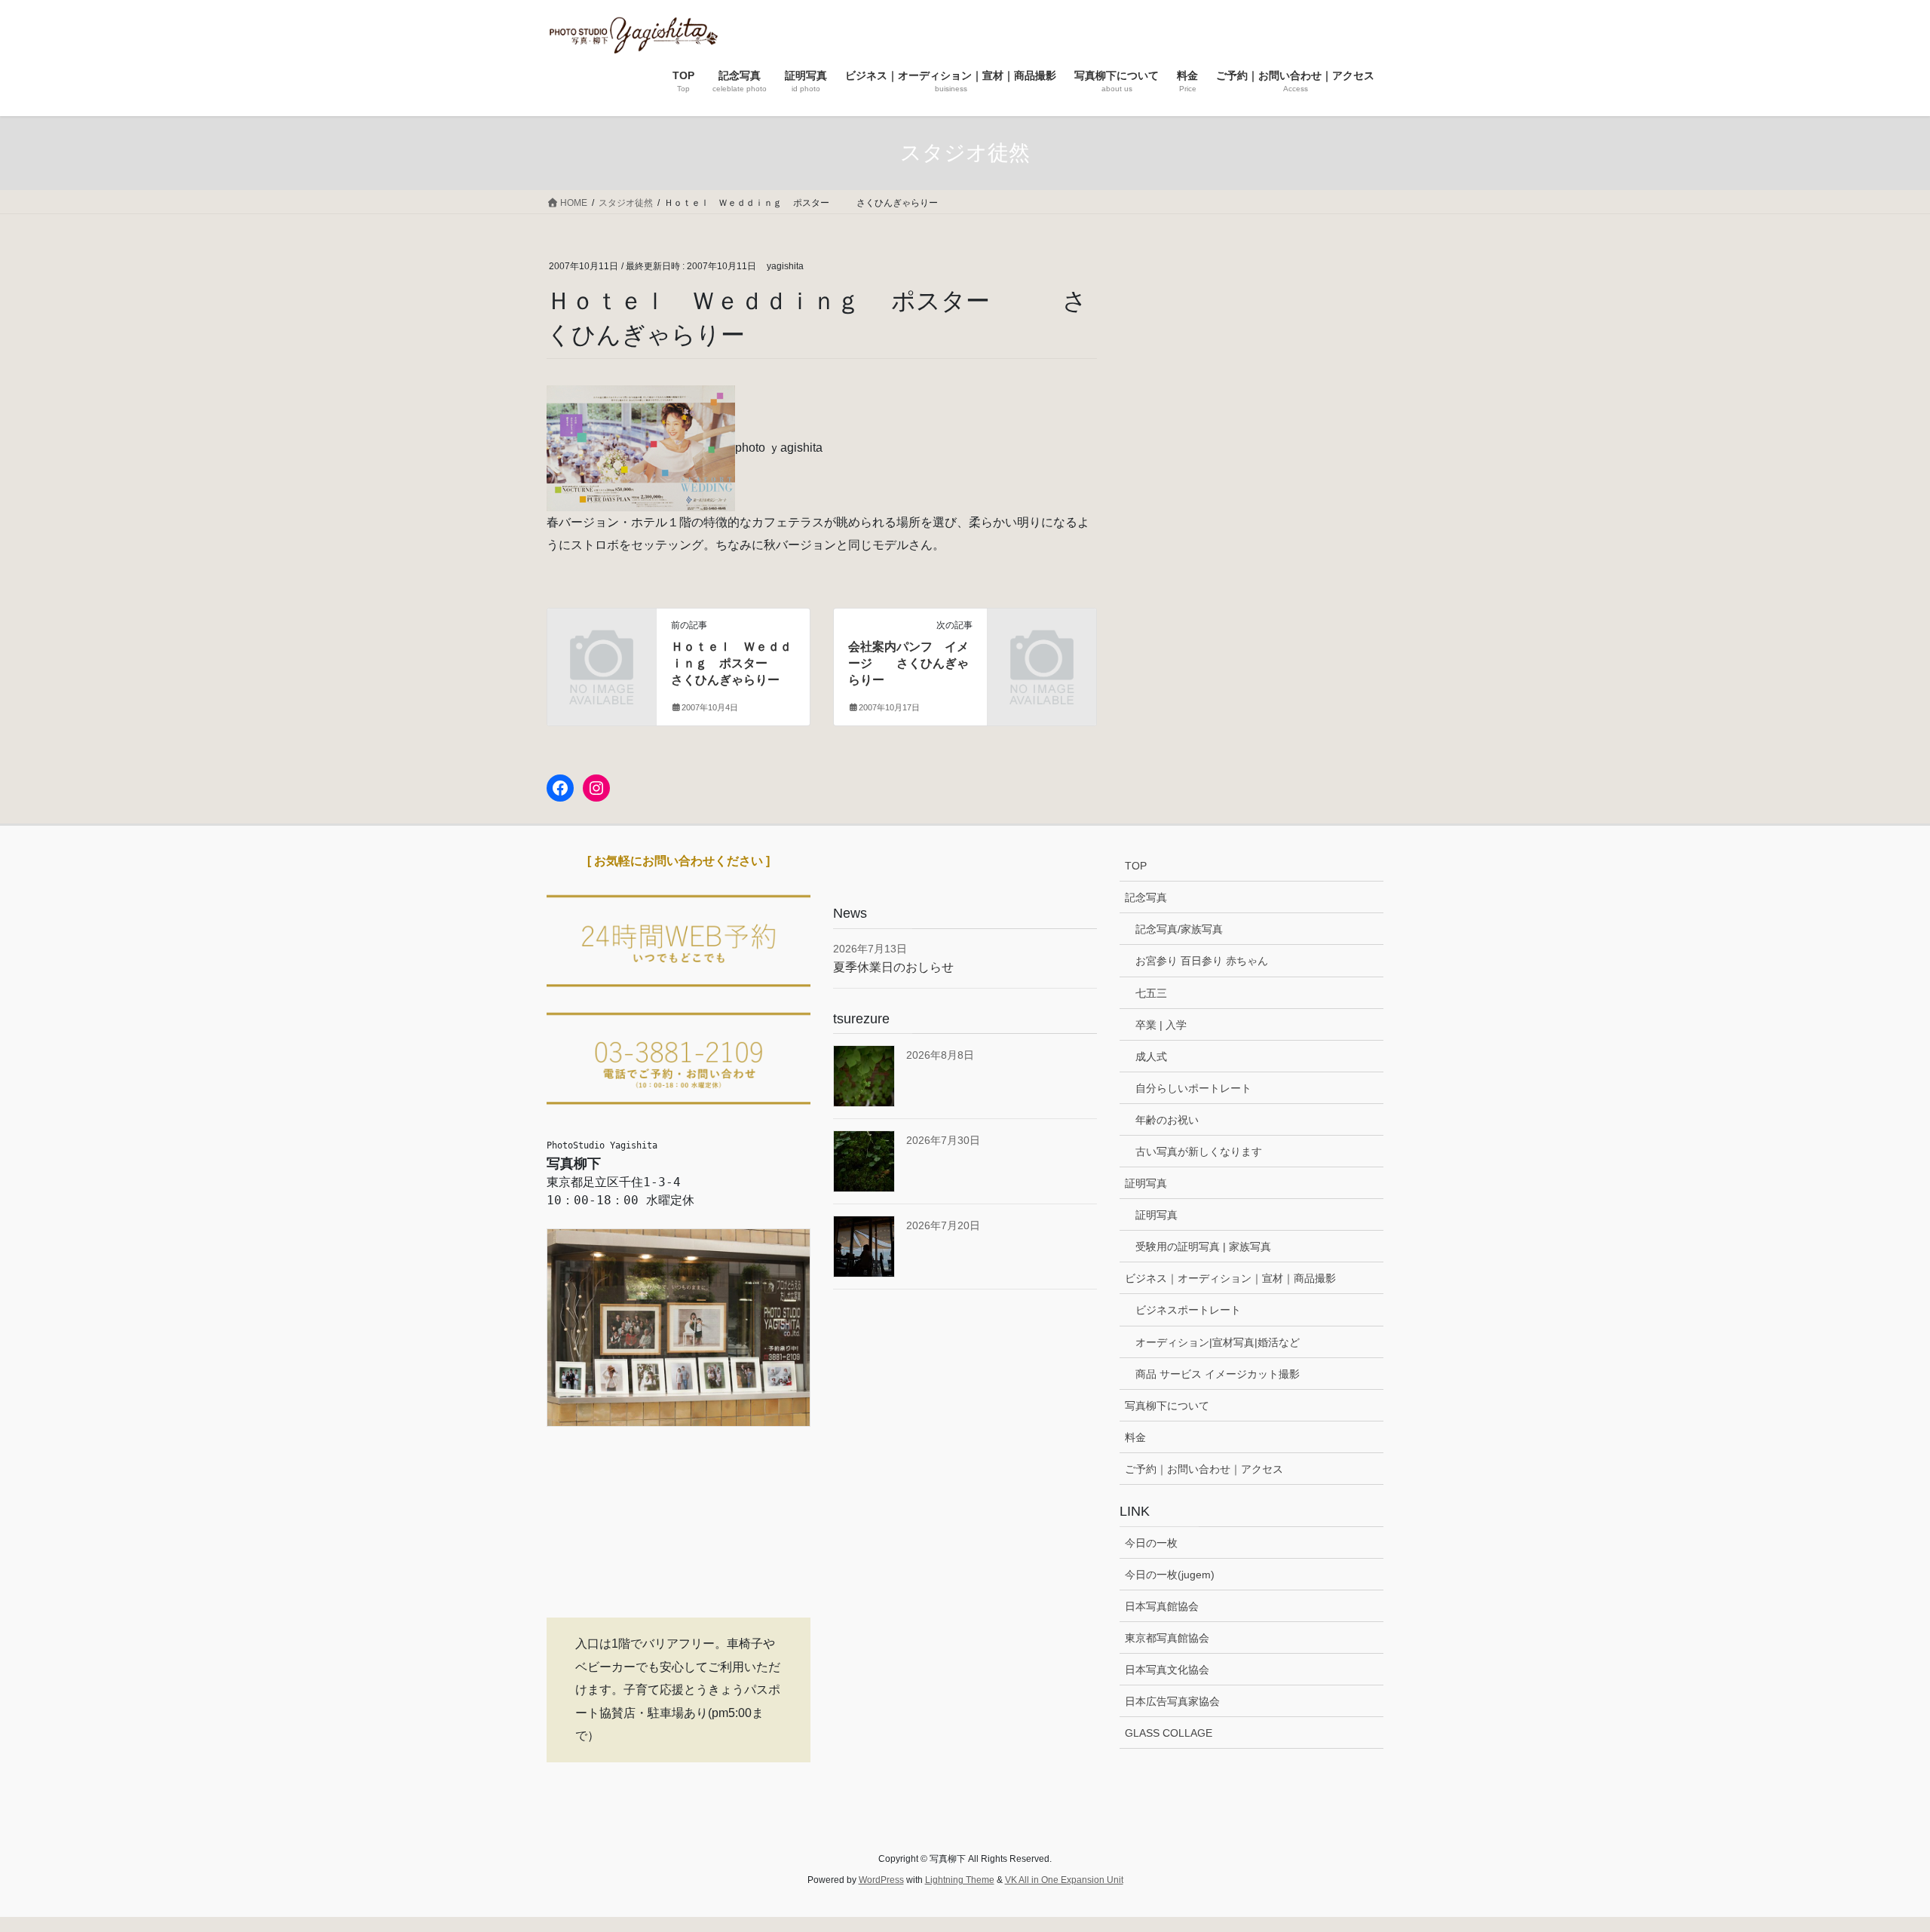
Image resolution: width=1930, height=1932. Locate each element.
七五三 (1151, 993)
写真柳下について (1167, 1406)
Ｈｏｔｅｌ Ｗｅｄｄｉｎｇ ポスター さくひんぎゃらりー (743, 664)
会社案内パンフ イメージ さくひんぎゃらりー (908, 664)
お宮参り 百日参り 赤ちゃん (1202, 961)
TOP (1136, 866)
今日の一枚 (1151, 1543)
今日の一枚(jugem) (1170, 1575)
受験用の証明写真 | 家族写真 (1203, 1247)
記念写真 (1146, 897)
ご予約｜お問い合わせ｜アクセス (1204, 1469)
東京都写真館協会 (1167, 1638)
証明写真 (1146, 1183)
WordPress (881, 1880)
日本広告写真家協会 (1172, 1701)
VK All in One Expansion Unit (1064, 1880)
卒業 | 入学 (1161, 1025)
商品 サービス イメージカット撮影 (1218, 1374)
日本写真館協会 (1162, 1606)
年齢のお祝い (1167, 1120)
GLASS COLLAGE (1169, 1733)
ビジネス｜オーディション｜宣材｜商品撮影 (1230, 1278)
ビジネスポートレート (1188, 1310)
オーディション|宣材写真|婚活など (1218, 1342)
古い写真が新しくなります (1199, 1152)
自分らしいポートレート (1193, 1088)
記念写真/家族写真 (1179, 929)
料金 (1135, 1437)
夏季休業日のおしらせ (893, 967)
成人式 (1151, 1056)
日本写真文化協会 (1167, 1670)
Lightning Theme (960, 1880)
